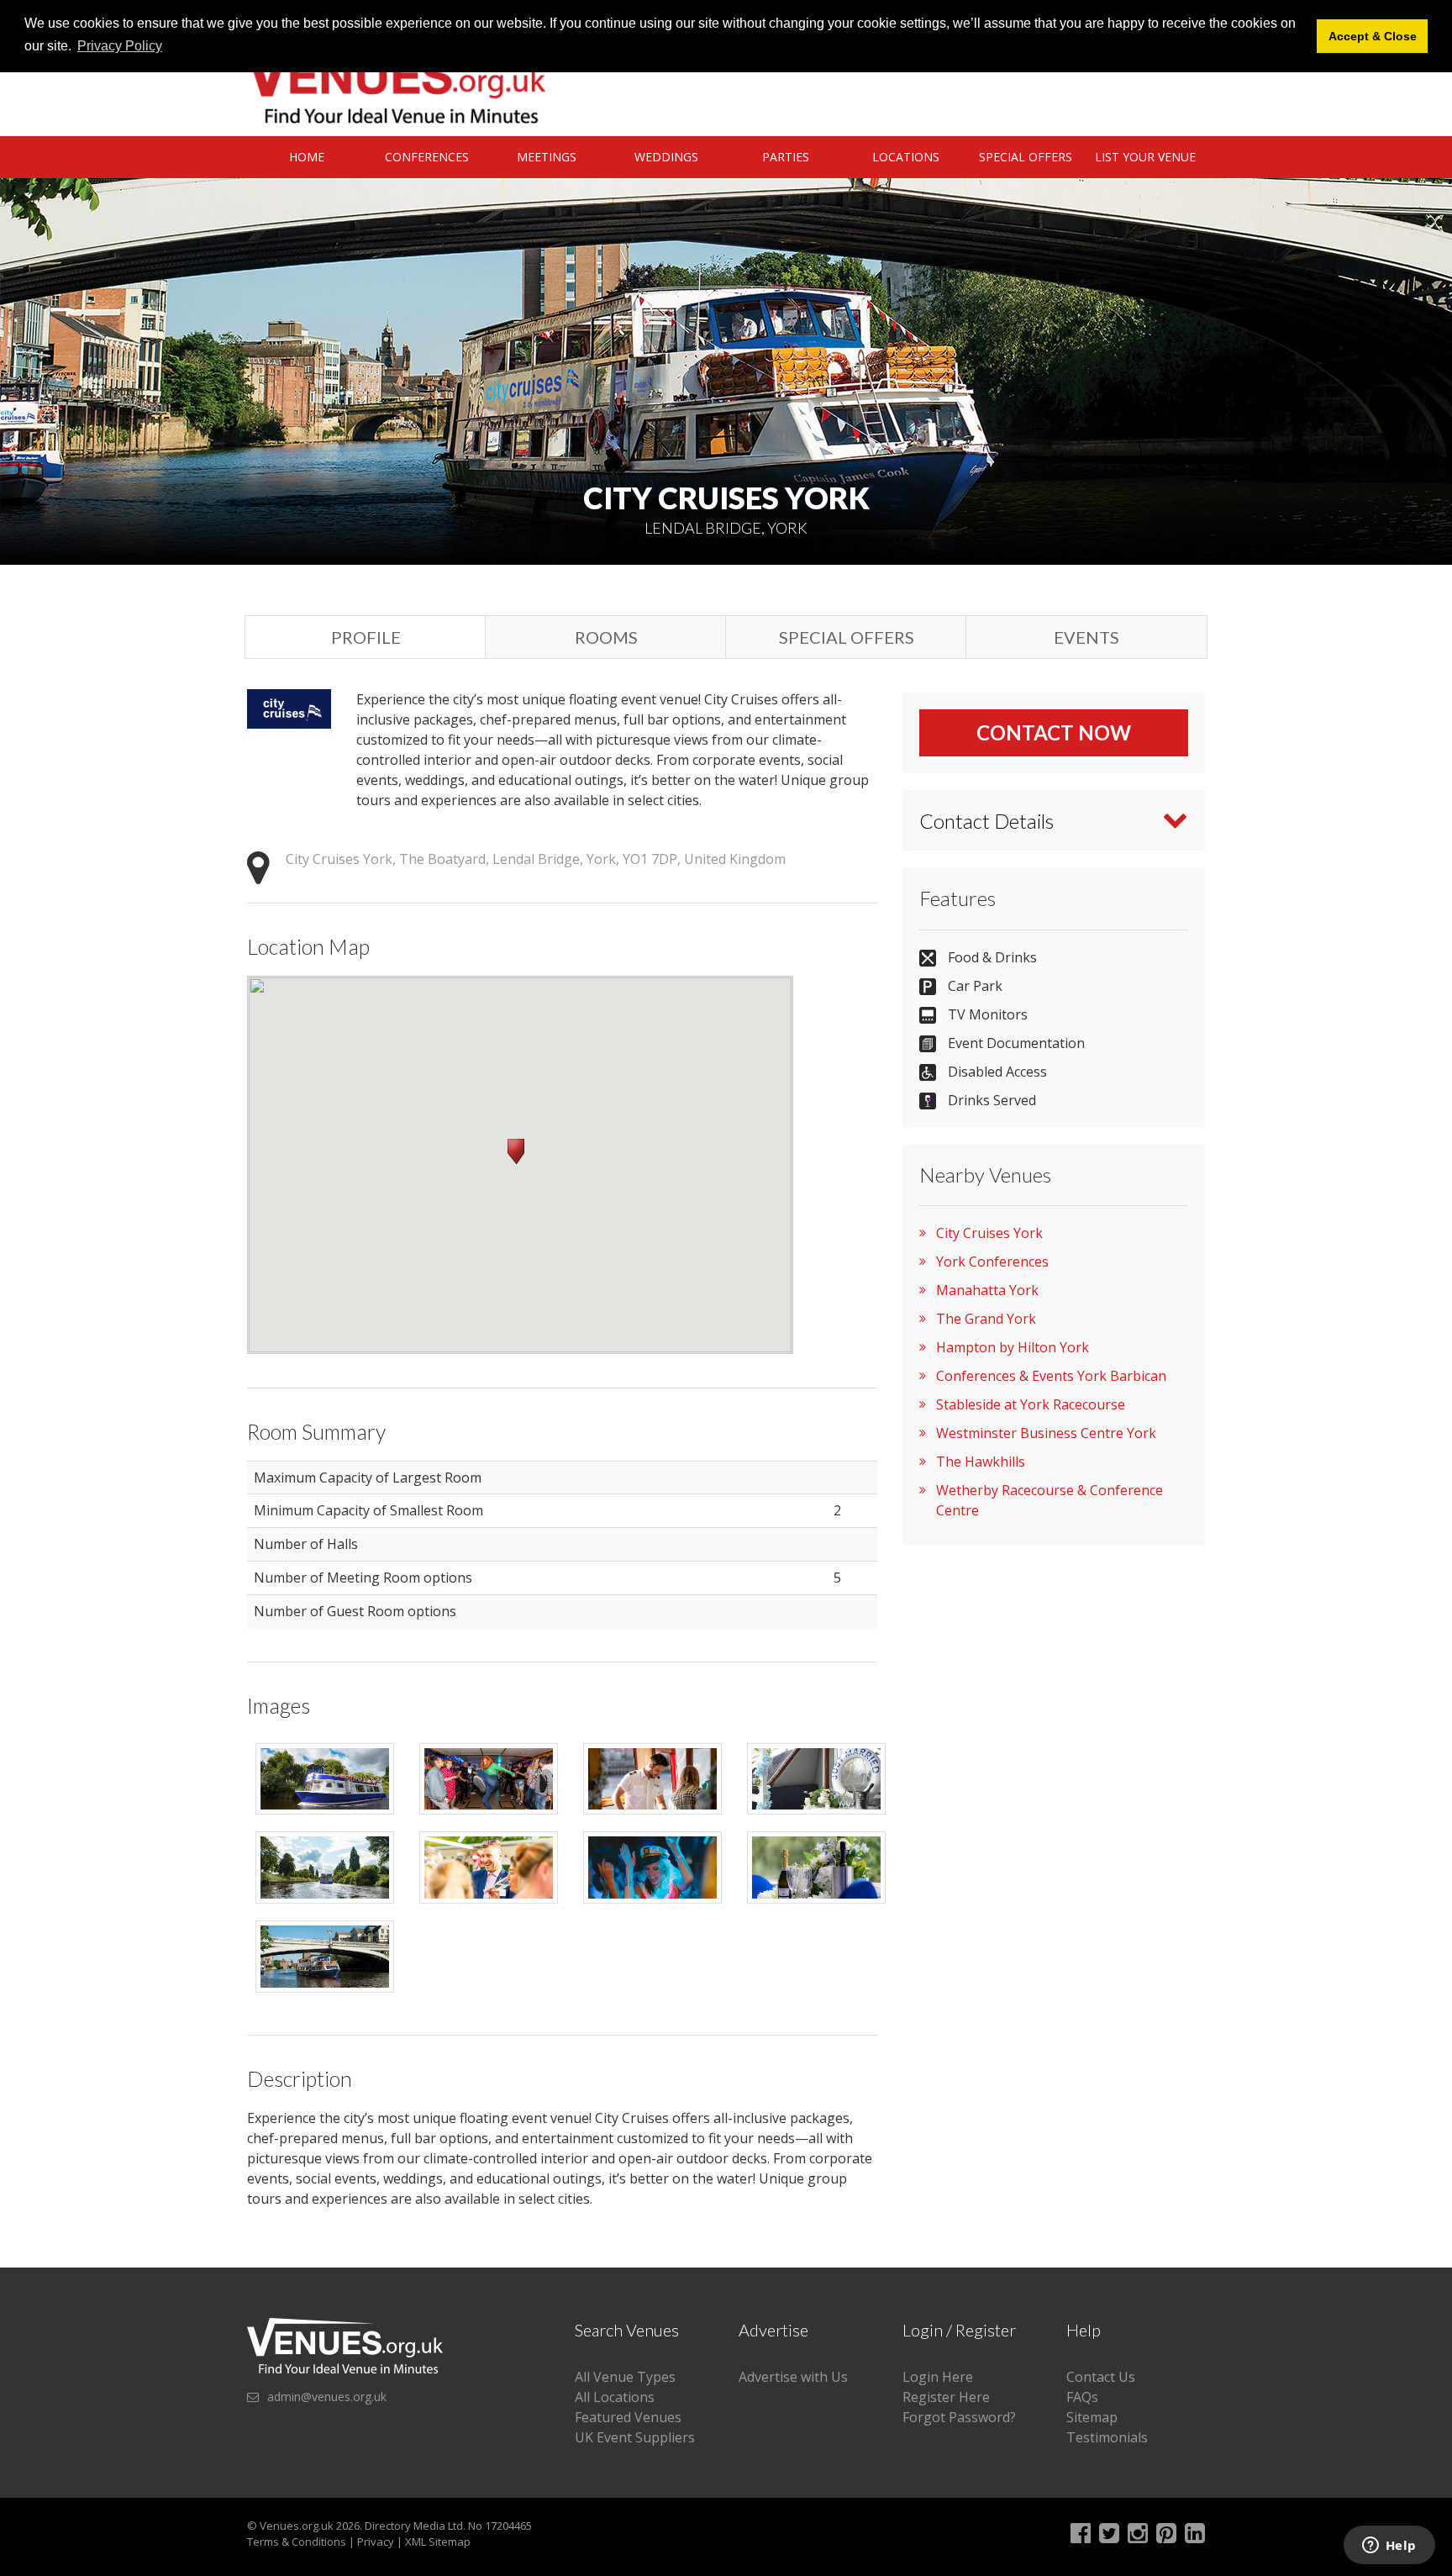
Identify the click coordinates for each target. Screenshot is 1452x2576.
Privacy (376, 2542)
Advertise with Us (793, 2377)
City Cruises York (989, 1233)
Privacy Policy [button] (120, 46)
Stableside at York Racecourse (1031, 1404)
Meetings (547, 157)
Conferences (427, 157)
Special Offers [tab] (847, 637)
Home (307, 157)
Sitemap (1092, 2417)
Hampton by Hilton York (1013, 1347)
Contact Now (1054, 732)
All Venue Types (625, 2377)
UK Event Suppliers (635, 2437)
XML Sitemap (438, 2542)
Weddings (666, 157)
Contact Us (1101, 2377)
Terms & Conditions (297, 2542)
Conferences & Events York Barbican (1051, 1376)
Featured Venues (628, 2417)
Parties (786, 157)
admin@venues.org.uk (327, 2397)
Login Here (938, 2377)
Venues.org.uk (297, 2526)
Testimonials (1107, 2437)
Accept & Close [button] (1373, 36)
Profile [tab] (366, 637)
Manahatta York (987, 1290)
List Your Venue (1145, 157)
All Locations (615, 2397)
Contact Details (986, 821)
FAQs (1082, 2397)
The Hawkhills (981, 1462)
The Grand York (986, 1319)
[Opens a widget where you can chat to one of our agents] (1389, 2547)
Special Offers (1026, 157)
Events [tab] (1086, 637)
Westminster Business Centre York (1046, 1433)
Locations (906, 157)
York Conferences (992, 1262)
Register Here (946, 2397)
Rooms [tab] (606, 637)
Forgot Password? (959, 2417)
